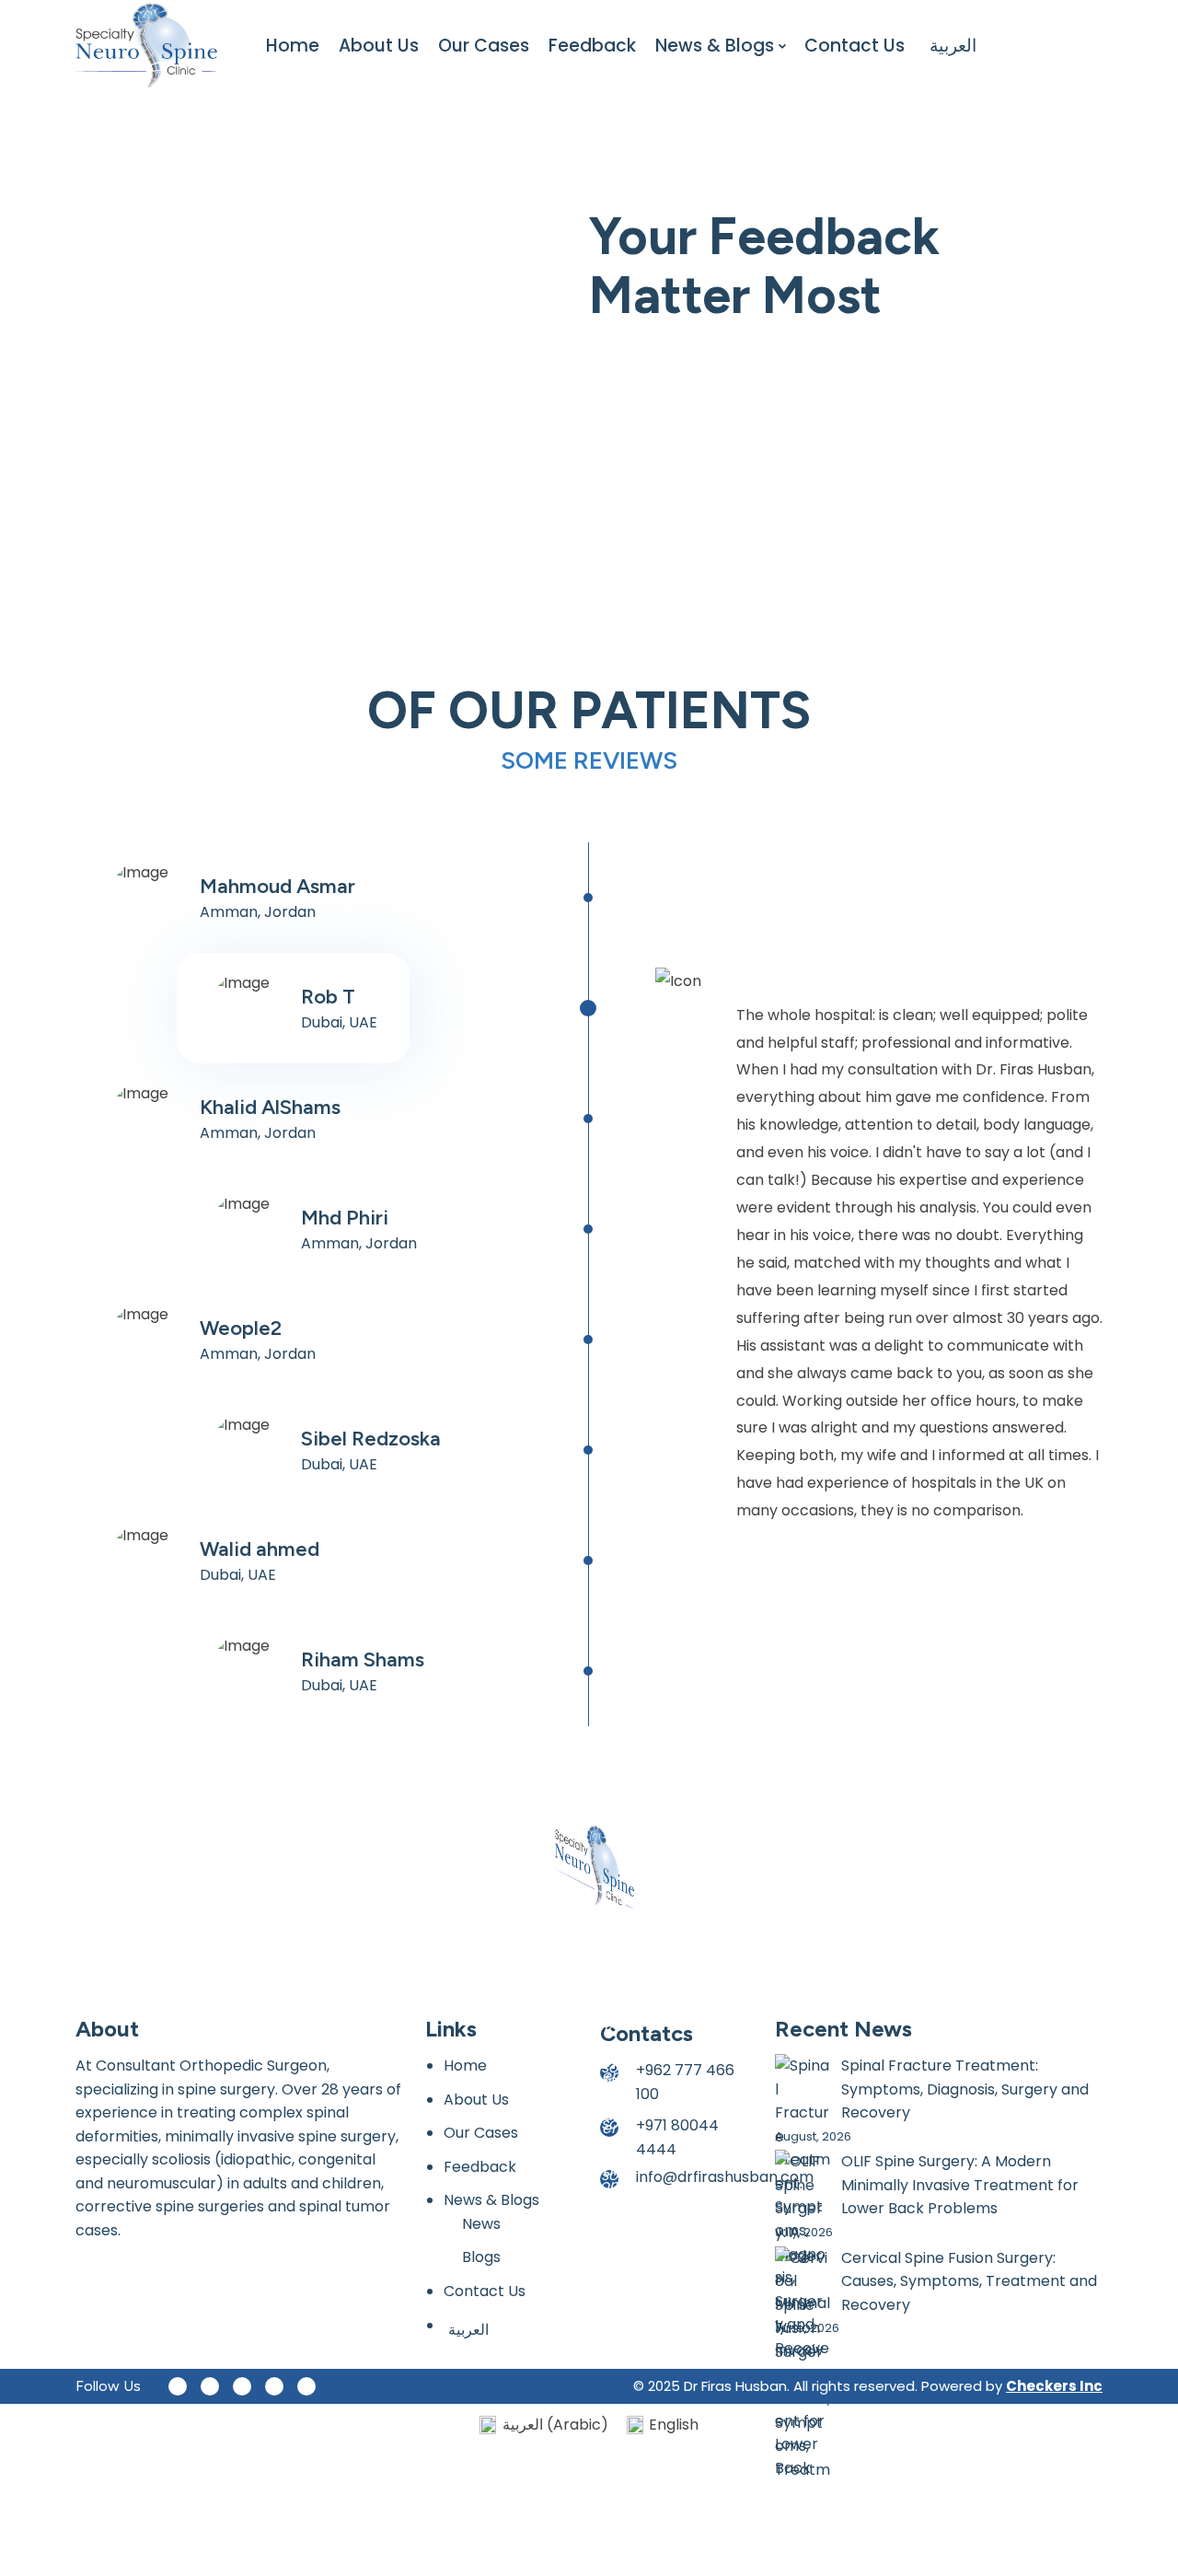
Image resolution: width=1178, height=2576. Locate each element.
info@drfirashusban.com (725, 2177)
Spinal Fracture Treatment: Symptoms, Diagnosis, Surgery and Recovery (965, 2089)
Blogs (481, 2257)
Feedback (592, 46)
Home (293, 46)
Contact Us (855, 46)
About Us (379, 46)
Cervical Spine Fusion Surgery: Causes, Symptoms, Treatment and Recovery (969, 2281)
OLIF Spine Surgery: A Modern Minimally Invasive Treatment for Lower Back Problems (960, 2185)
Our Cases (484, 46)
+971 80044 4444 (677, 2137)
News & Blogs (715, 46)
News (481, 2224)
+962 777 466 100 (685, 2082)
